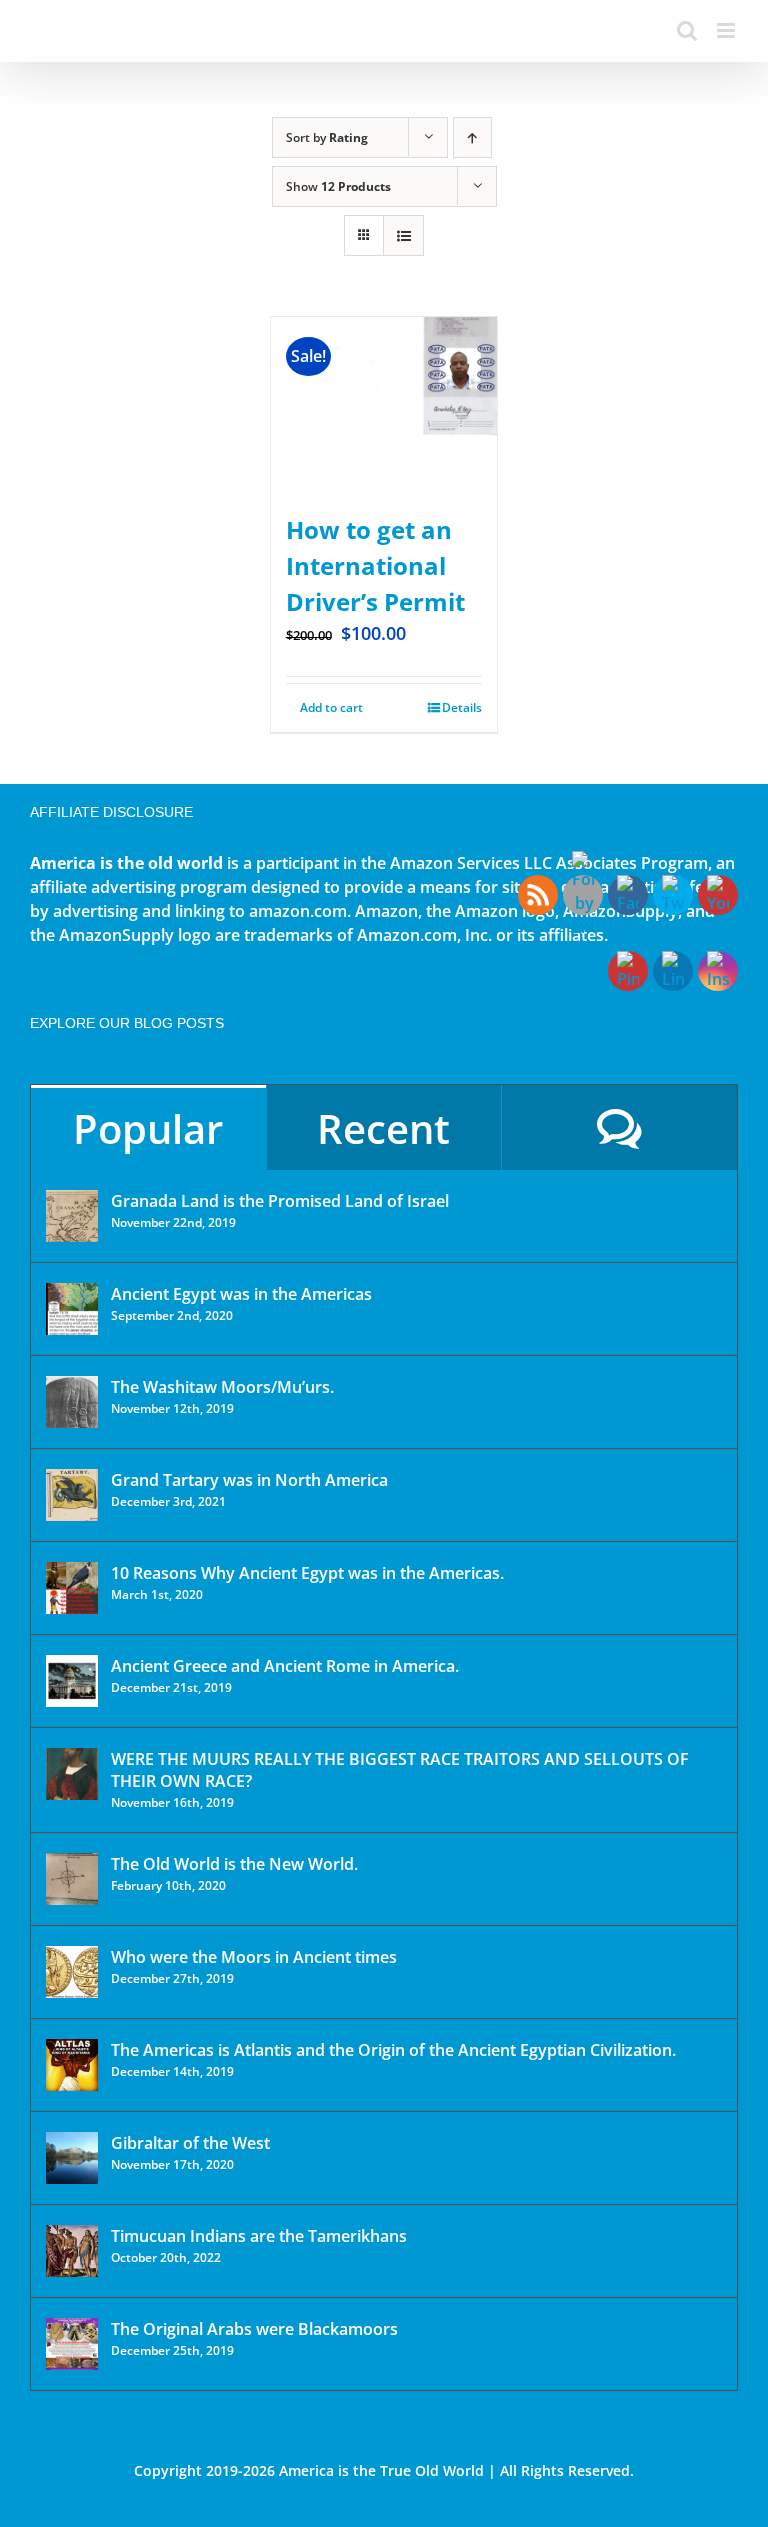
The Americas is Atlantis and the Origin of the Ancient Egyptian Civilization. (393, 2050)
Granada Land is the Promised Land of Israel (280, 1201)
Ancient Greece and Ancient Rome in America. (285, 1666)
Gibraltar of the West (190, 2143)
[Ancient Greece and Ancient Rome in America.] (72, 1681)
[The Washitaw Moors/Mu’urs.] (72, 1402)
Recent (383, 1128)
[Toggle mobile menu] (727, 30)
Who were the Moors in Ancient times (254, 1957)
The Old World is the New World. (234, 1864)
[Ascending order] (472, 137)
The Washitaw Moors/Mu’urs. (222, 1387)
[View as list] (403, 235)
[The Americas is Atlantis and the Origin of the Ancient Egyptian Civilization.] (72, 2065)
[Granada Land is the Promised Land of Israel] (72, 1216)
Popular (148, 1128)
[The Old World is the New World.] (72, 1879)
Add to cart (331, 707)
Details (462, 707)
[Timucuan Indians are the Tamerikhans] (72, 2251)
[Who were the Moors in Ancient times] (72, 1972)
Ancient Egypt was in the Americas (241, 1294)
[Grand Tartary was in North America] (72, 1495)
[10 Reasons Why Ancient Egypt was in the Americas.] (72, 1588)
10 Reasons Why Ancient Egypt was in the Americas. (307, 1573)
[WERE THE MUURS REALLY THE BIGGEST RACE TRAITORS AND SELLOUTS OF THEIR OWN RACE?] (72, 1774)
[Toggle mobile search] (687, 30)
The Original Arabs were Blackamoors (254, 2329)
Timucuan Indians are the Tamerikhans (259, 2236)
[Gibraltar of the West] (72, 2158)
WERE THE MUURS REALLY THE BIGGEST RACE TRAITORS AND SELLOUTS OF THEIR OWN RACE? (400, 1770)
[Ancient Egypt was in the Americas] (72, 1309)
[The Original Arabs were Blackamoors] (72, 2344)
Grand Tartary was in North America (249, 1480)
